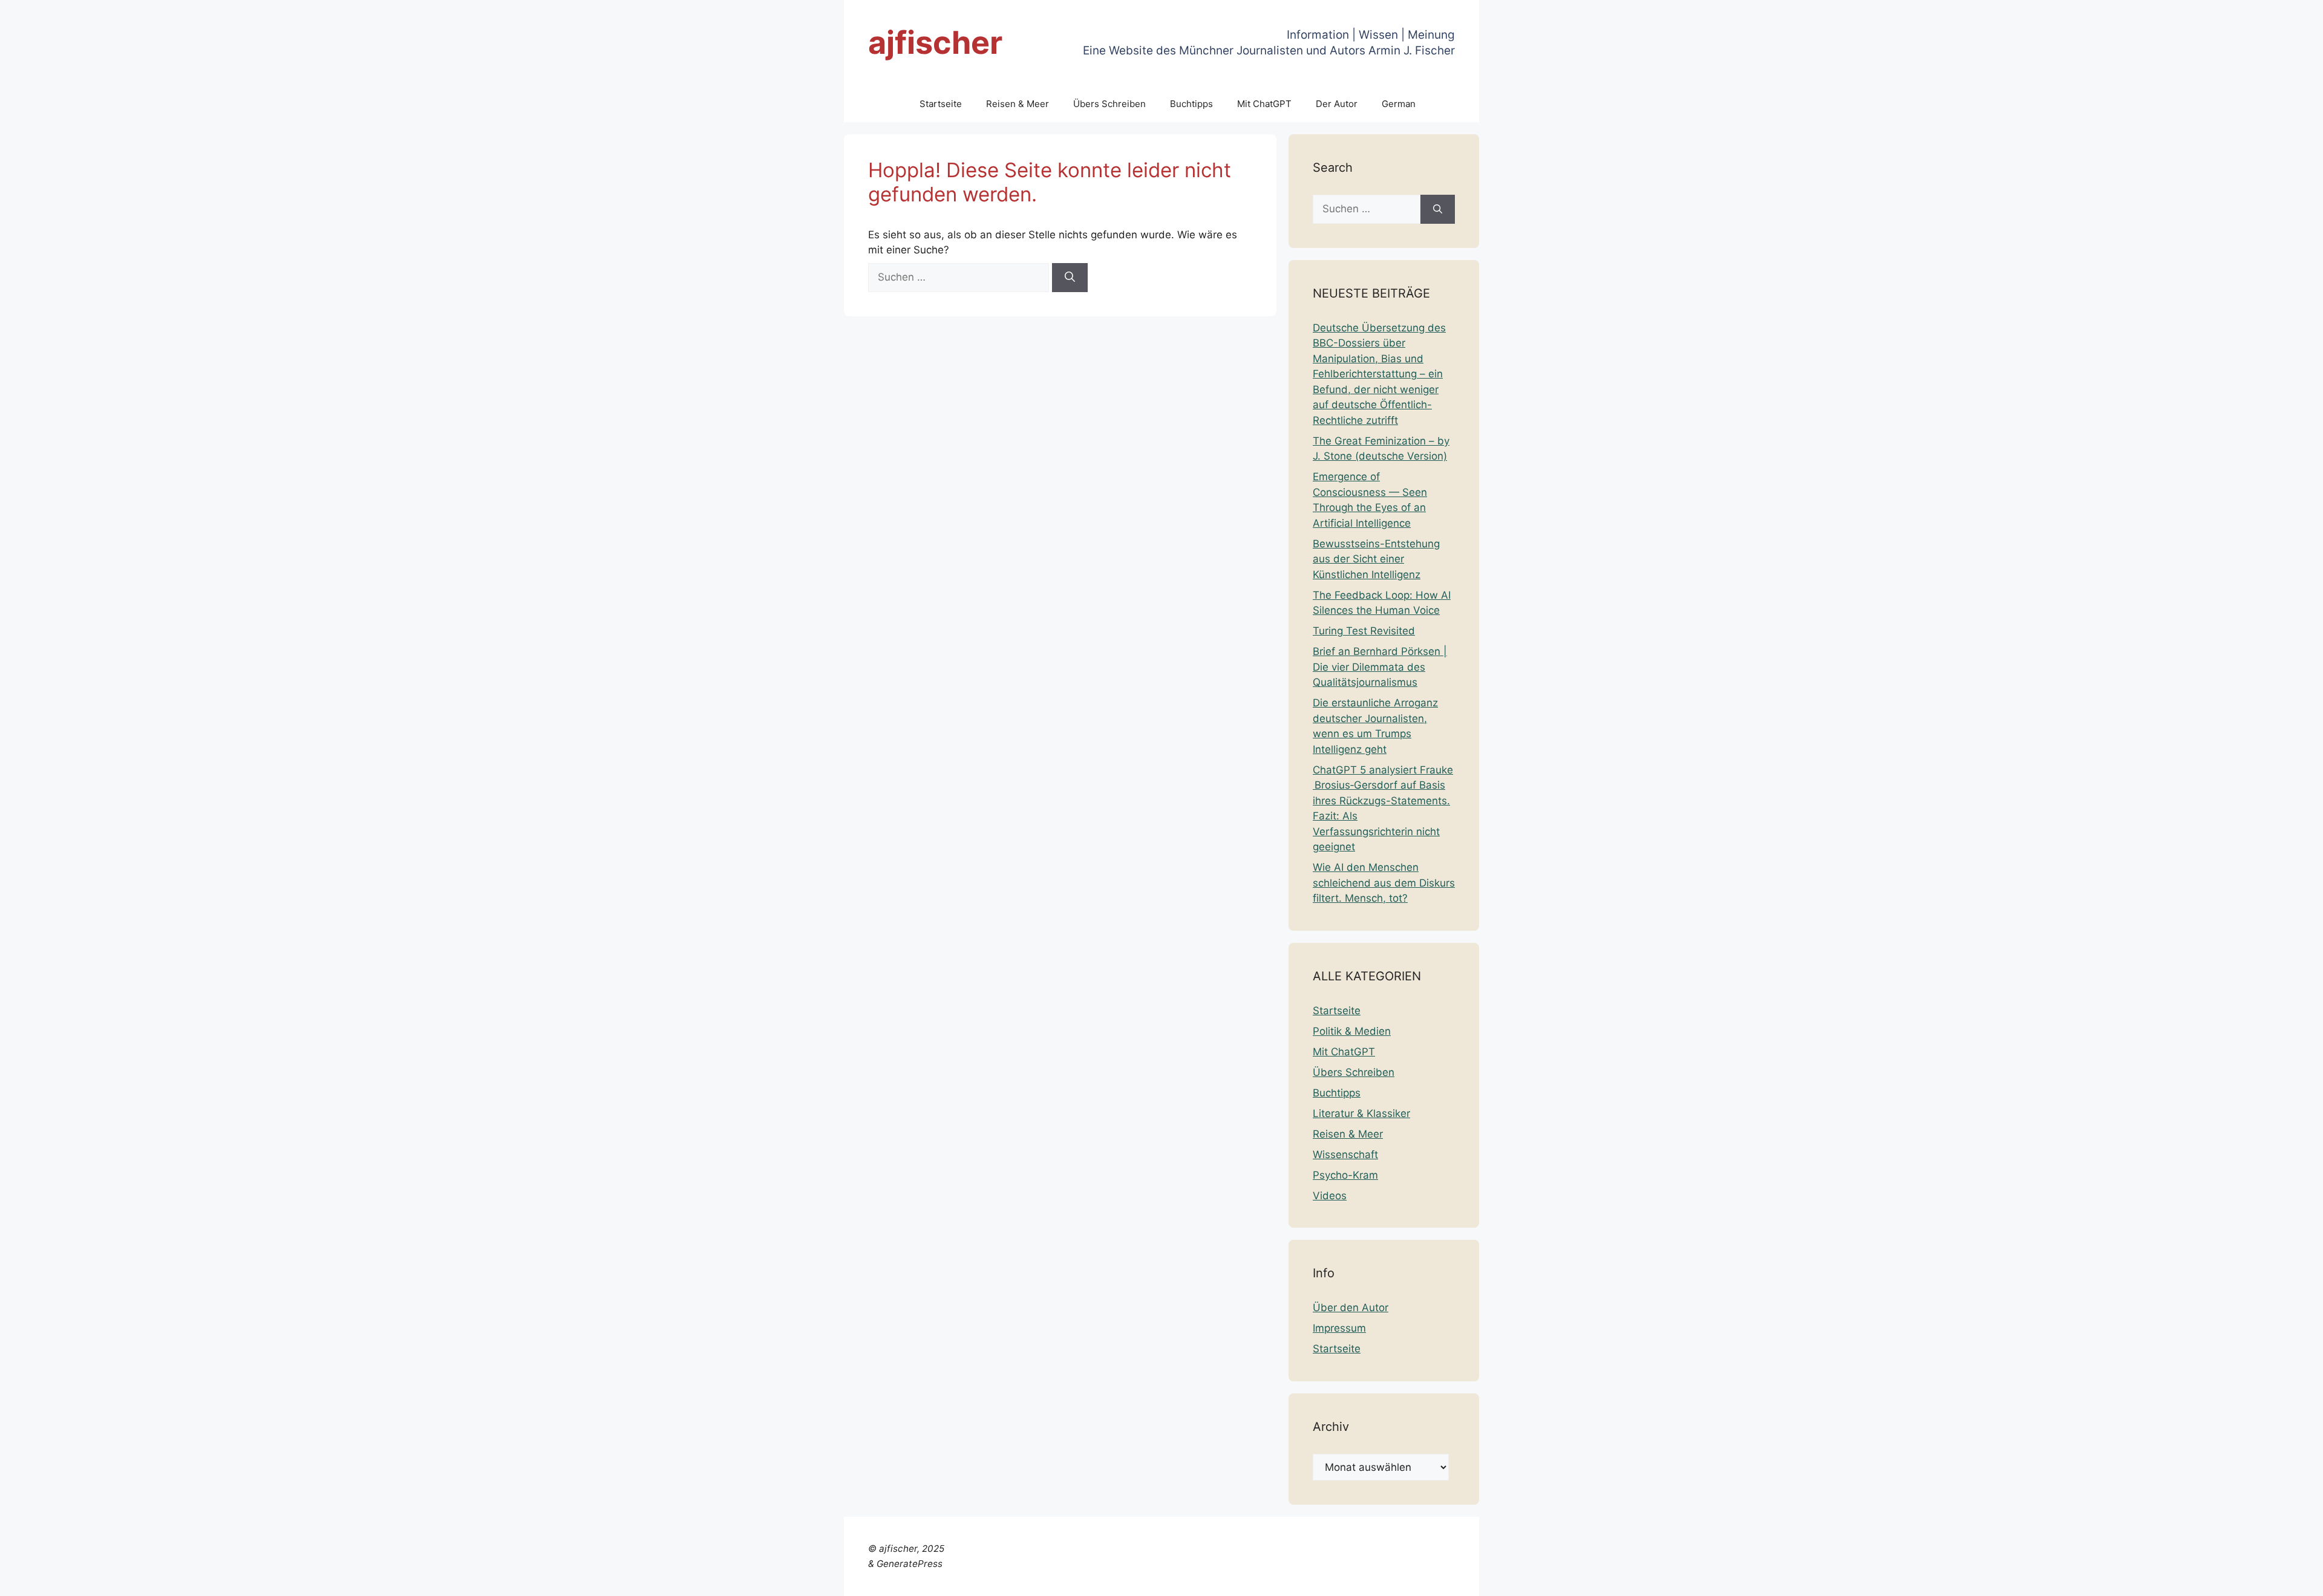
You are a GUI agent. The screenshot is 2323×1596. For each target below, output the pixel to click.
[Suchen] (1070, 278)
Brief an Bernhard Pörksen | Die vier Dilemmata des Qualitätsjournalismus (1380, 667)
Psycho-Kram (1345, 1175)
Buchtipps (1191, 104)
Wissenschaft (1345, 1155)
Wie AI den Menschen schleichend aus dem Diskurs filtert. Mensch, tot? (1384, 883)
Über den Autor (1351, 1308)
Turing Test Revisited (1364, 631)
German (1399, 104)
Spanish (2295, 1579)
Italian (2157, 1579)
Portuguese (2203, 1579)
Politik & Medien (1352, 1031)
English (2043, 1579)
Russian (2253, 1579)
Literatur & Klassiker (1361, 1113)
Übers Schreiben (1109, 104)
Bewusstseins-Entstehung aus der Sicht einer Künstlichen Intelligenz (1376, 559)
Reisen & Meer (1018, 104)
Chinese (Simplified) (1942, 1579)
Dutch (2008, 1579)
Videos (1330, 1196)
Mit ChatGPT (1264, 104)
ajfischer (935, 43)
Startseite (941, 104)
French (2080, 1579)
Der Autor (1337, 104)
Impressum (1339, 1328)
